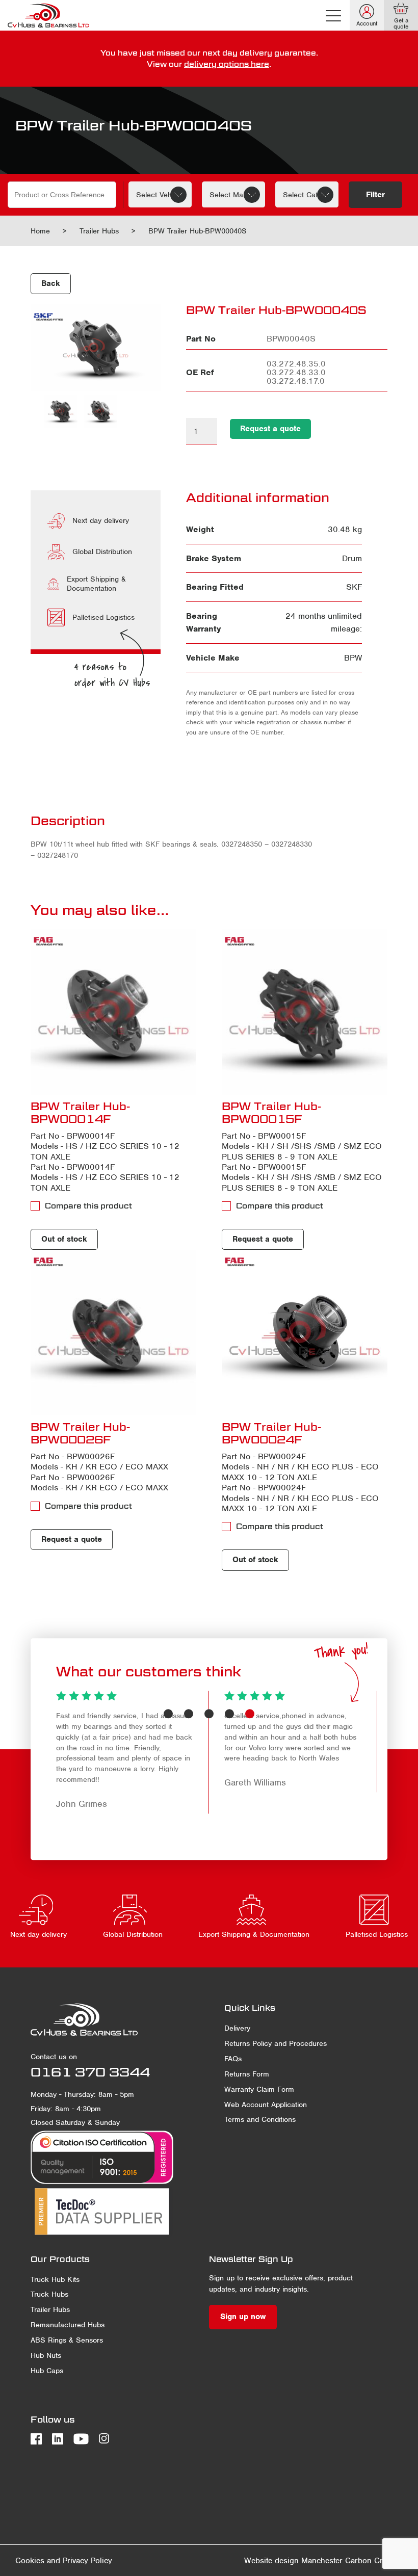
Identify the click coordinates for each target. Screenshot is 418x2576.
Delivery (237, 2028)
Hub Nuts (46, 2355)
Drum (352, 558)
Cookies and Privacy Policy (64, 2561)
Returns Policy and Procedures (276, 2043)
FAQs (233, 2059)
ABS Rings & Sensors (67, 2340)
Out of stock (64, 1239)
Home (40, 231)
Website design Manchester (293, 2561)
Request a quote (270, 429)
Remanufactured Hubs (68, 2325)
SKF (354, 587)
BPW (353, 658)
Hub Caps (47, 2371)
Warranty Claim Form (259, 2089)
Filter (375, 195)
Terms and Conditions (260, 2119)
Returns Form (247, 2074)
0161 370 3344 (90, 2072)
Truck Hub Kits (55, 2279)
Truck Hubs (49, 2294)
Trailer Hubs (99, 231)
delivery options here (227, 64)
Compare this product (88, 1206)
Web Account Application (266, 2105)
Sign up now (243, 2317)
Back (51, 283)
